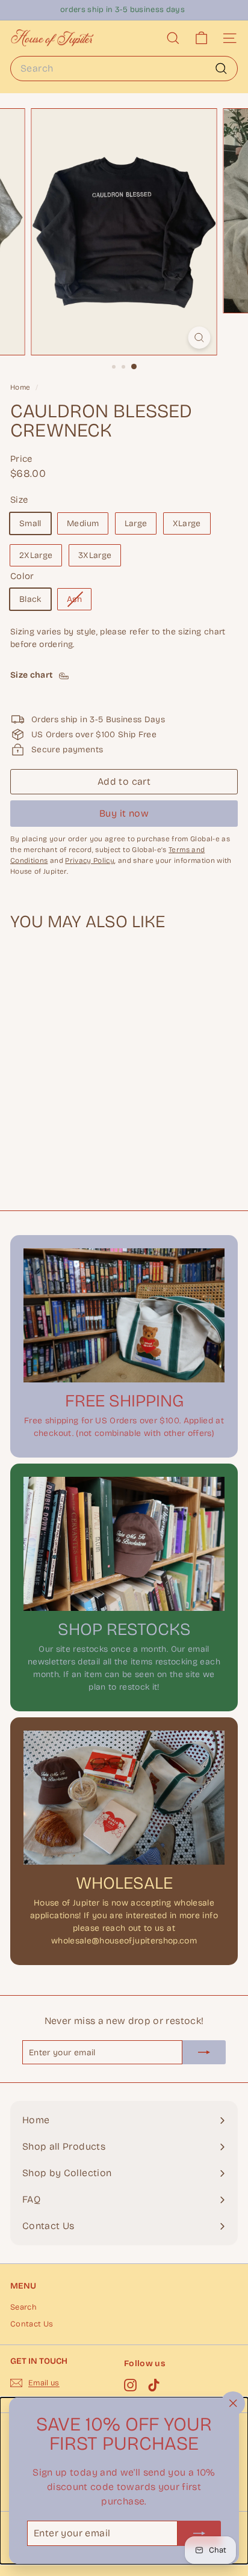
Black (30, 599)
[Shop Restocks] (124, 1544)
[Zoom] (200, 338)
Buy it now (124, 813)
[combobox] (124, 69)
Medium (83, 523)
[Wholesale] (124, 1798)
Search (23, 2307)
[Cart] (201, 38)
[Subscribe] (199, 2533)
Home (21, 387)
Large (136, 523)
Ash (79, 602)
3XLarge (95, 555)
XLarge (187, 523)
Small (30, 523)
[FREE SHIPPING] (124, 1315)
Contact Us (32, 2324)
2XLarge (36, 555)
